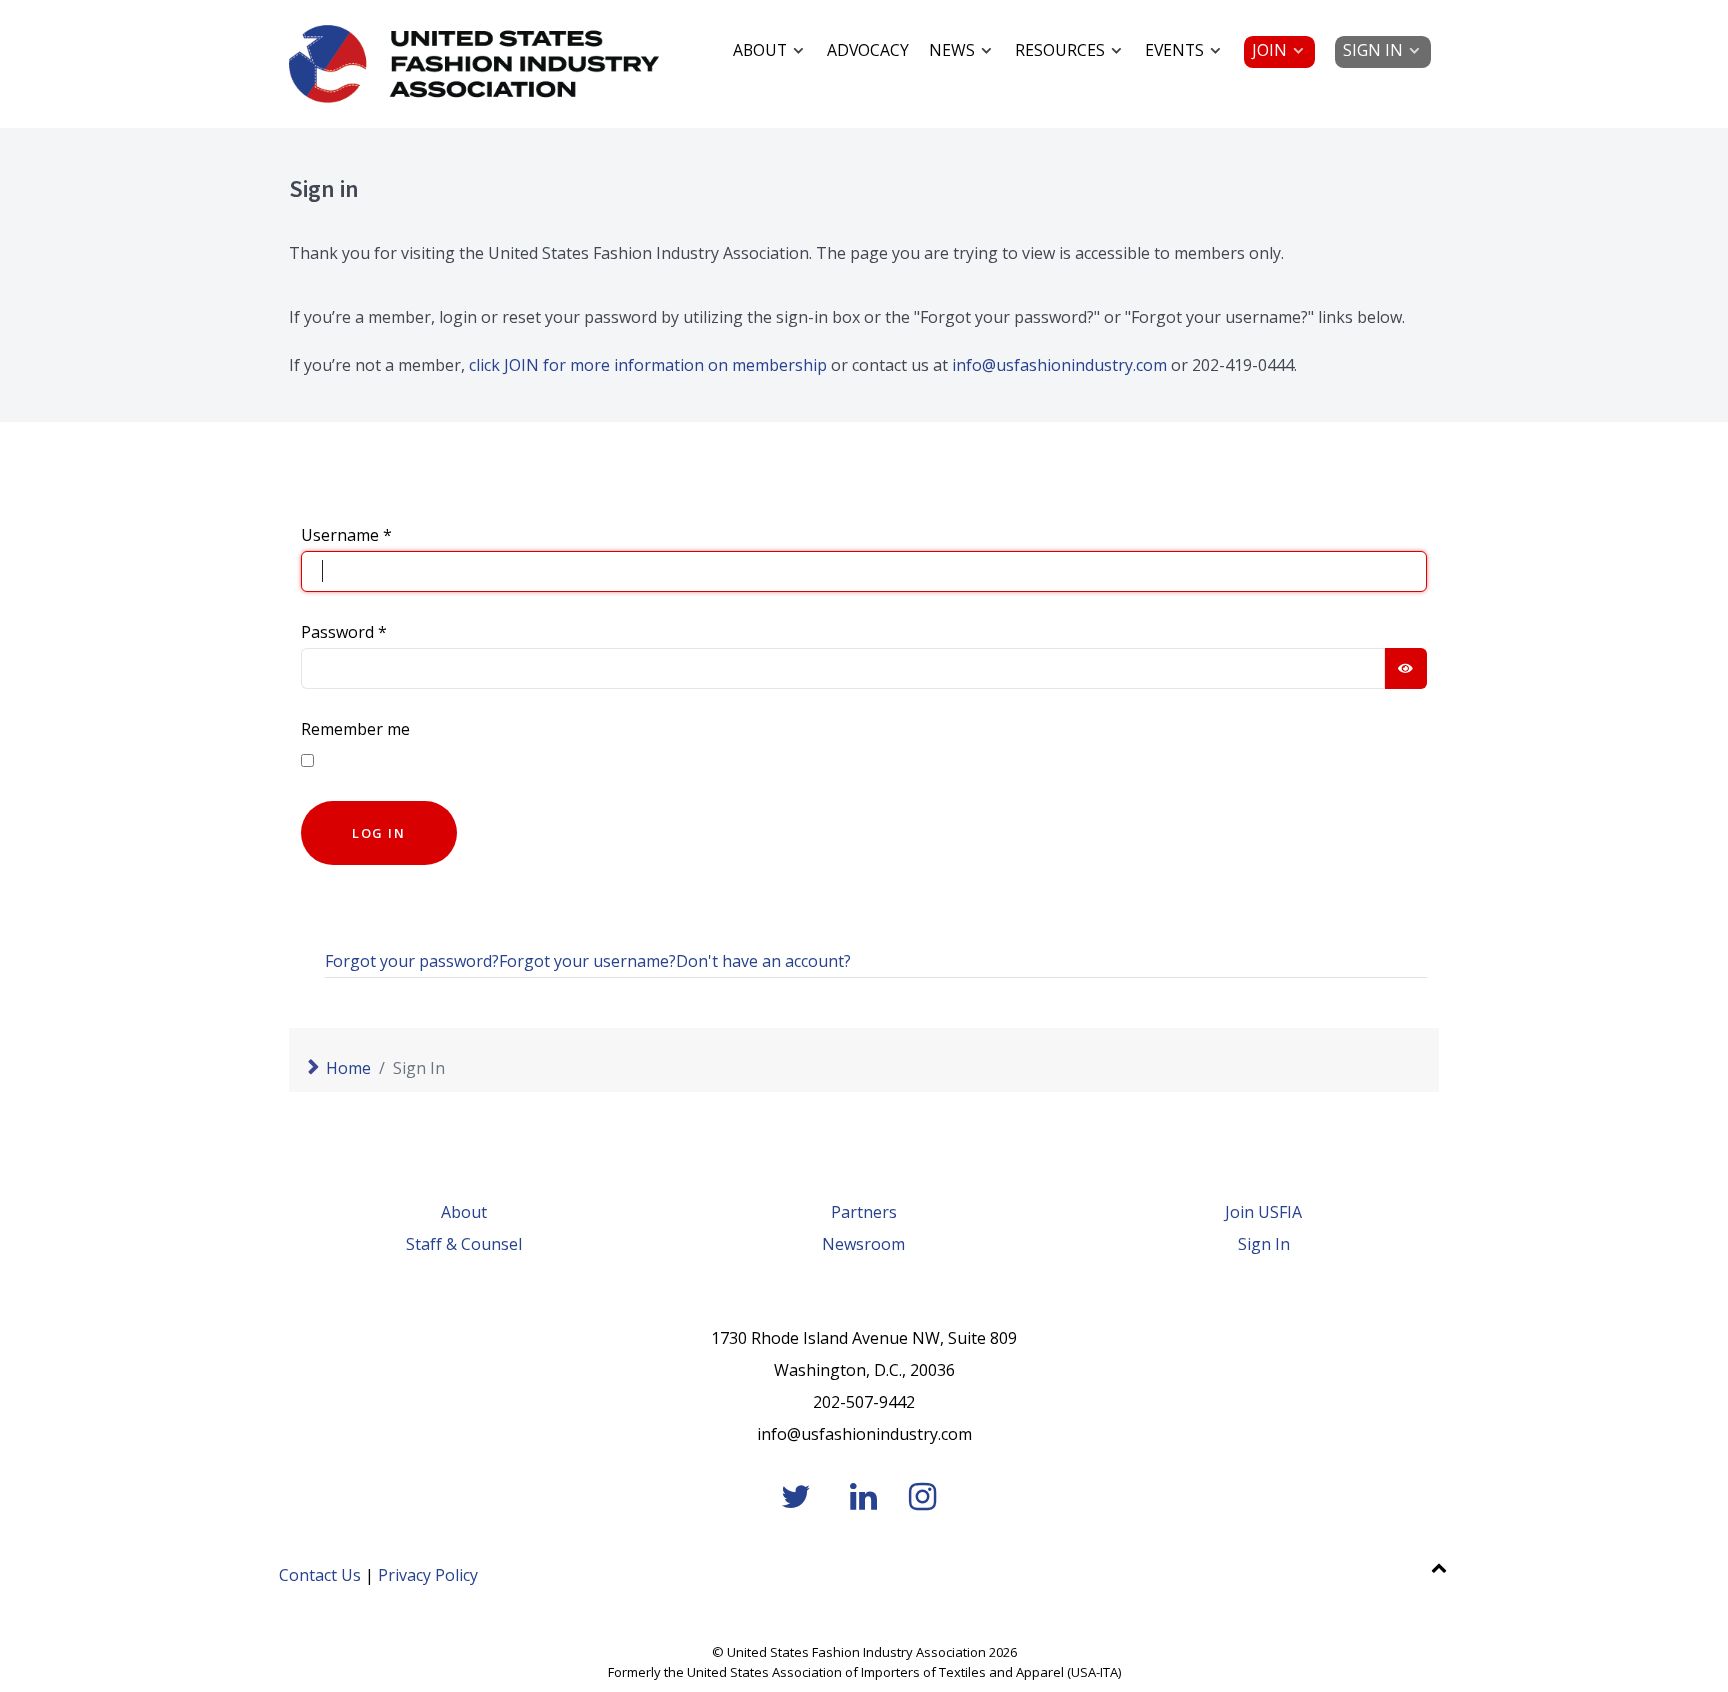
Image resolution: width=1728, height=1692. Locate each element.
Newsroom (863, 1244)
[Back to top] (1438, 1567)
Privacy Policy (428, 1575)
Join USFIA (1263, 1212)
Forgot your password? (412, 961)
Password (344, 632)
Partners (864, 1212)
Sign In (1264, 1244)
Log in (379, 833)
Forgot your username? (587, 961)
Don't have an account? (763, 961)
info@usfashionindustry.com (1059, 365)
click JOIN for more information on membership (648, 365)
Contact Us (320, 1575)
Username (346, 535)
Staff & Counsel (464, 1244)
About (464, 1212)
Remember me (355, 729)
